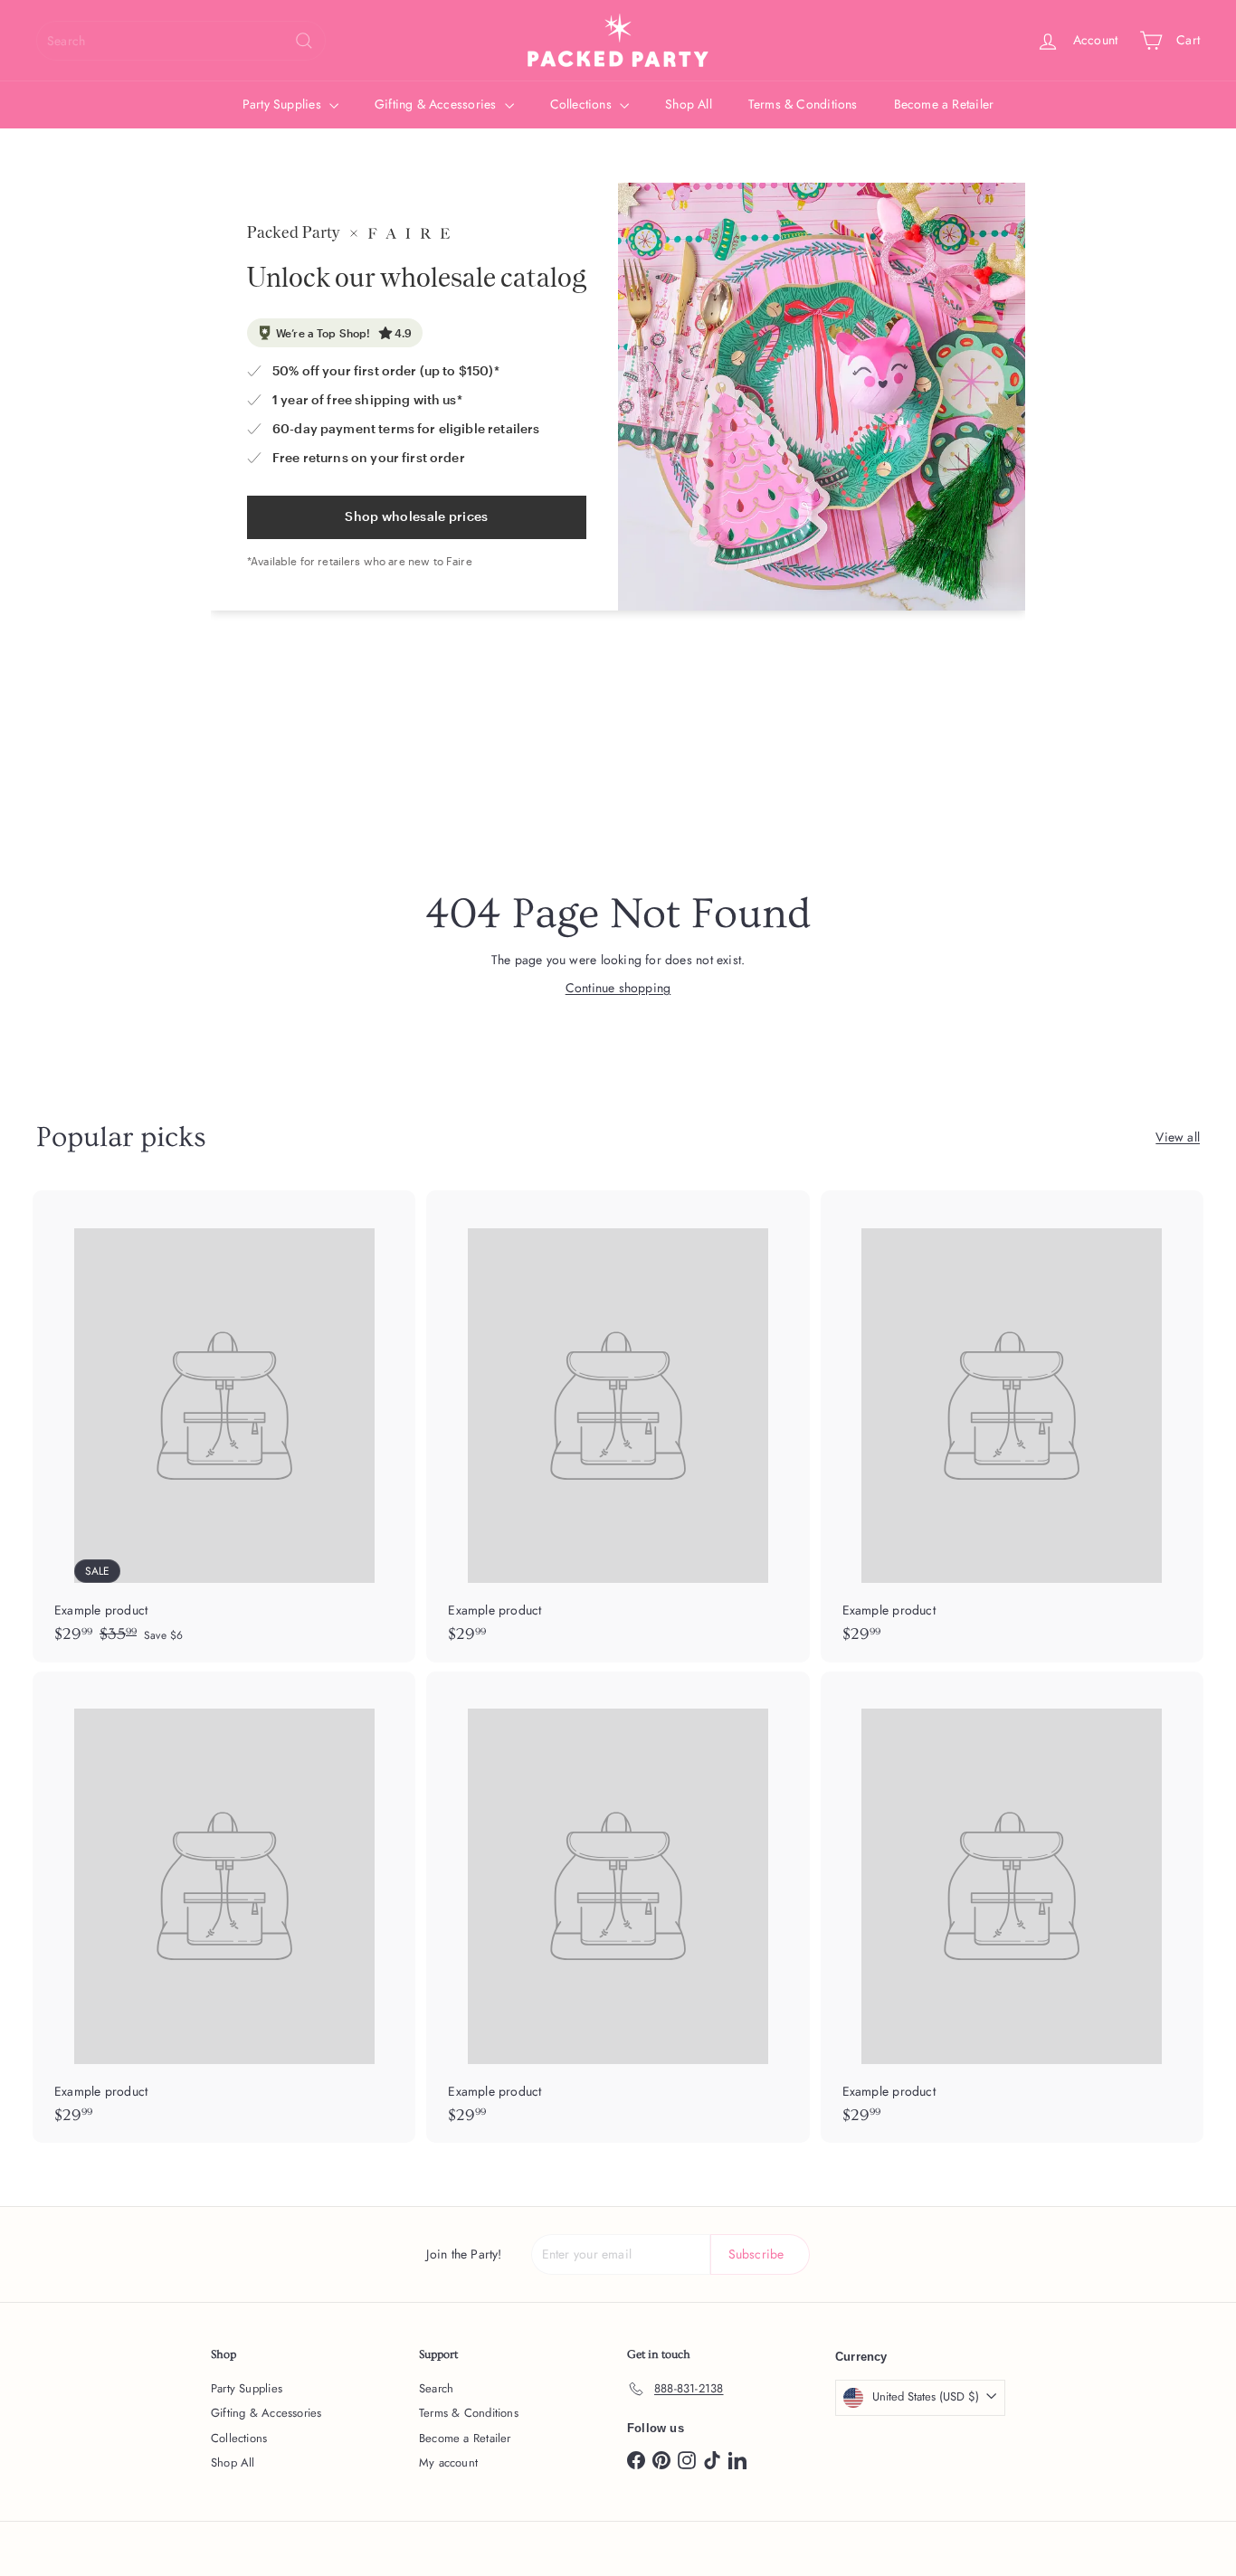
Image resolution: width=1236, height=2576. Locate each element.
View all (1178, 1137)
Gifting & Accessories (437, 104)
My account (448, 2462)
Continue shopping (618, 988)
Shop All (689, 104)
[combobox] (181, 41)
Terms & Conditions (803, 104)
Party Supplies (284, 104)
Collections (583, 104)
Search (436, 2388)
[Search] (304, 41)
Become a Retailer (944, 104)
